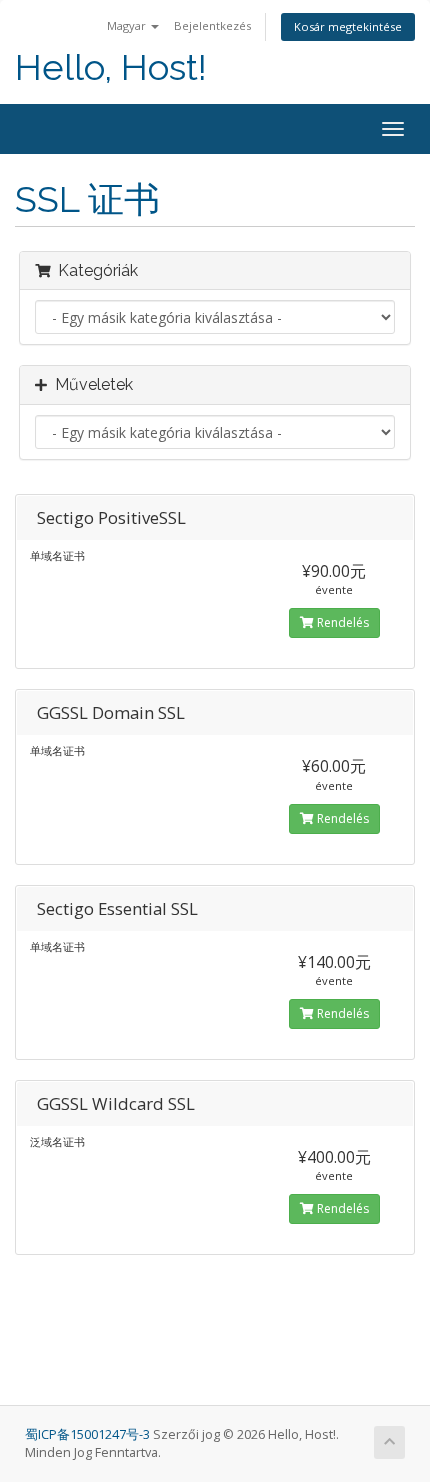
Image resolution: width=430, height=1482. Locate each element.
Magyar (128, 25)
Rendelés (341, 622)
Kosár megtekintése (348, 26)
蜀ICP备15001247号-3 (89, 1434)
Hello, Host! (111, 67)
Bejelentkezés (212, 25)
